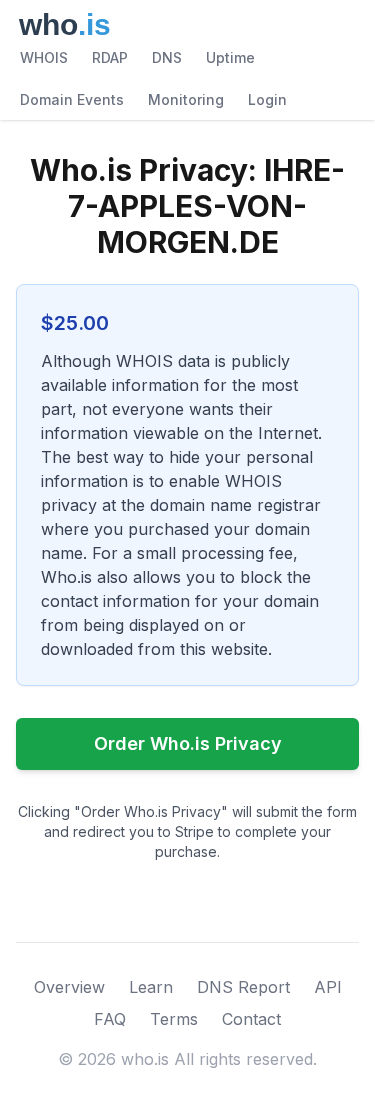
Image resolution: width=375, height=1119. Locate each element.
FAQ (110, 1019)
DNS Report (243, 987)
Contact (251, 1019)
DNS (167, 57)
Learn (151, 987)
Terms (174, 1019)
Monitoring (186, 99)
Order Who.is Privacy (188, 743)
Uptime (230, 57)
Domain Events (72, 99)
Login (267, 99)
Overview (69, 987)
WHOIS (44, 57)
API (328, 987)
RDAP (110, 57)
